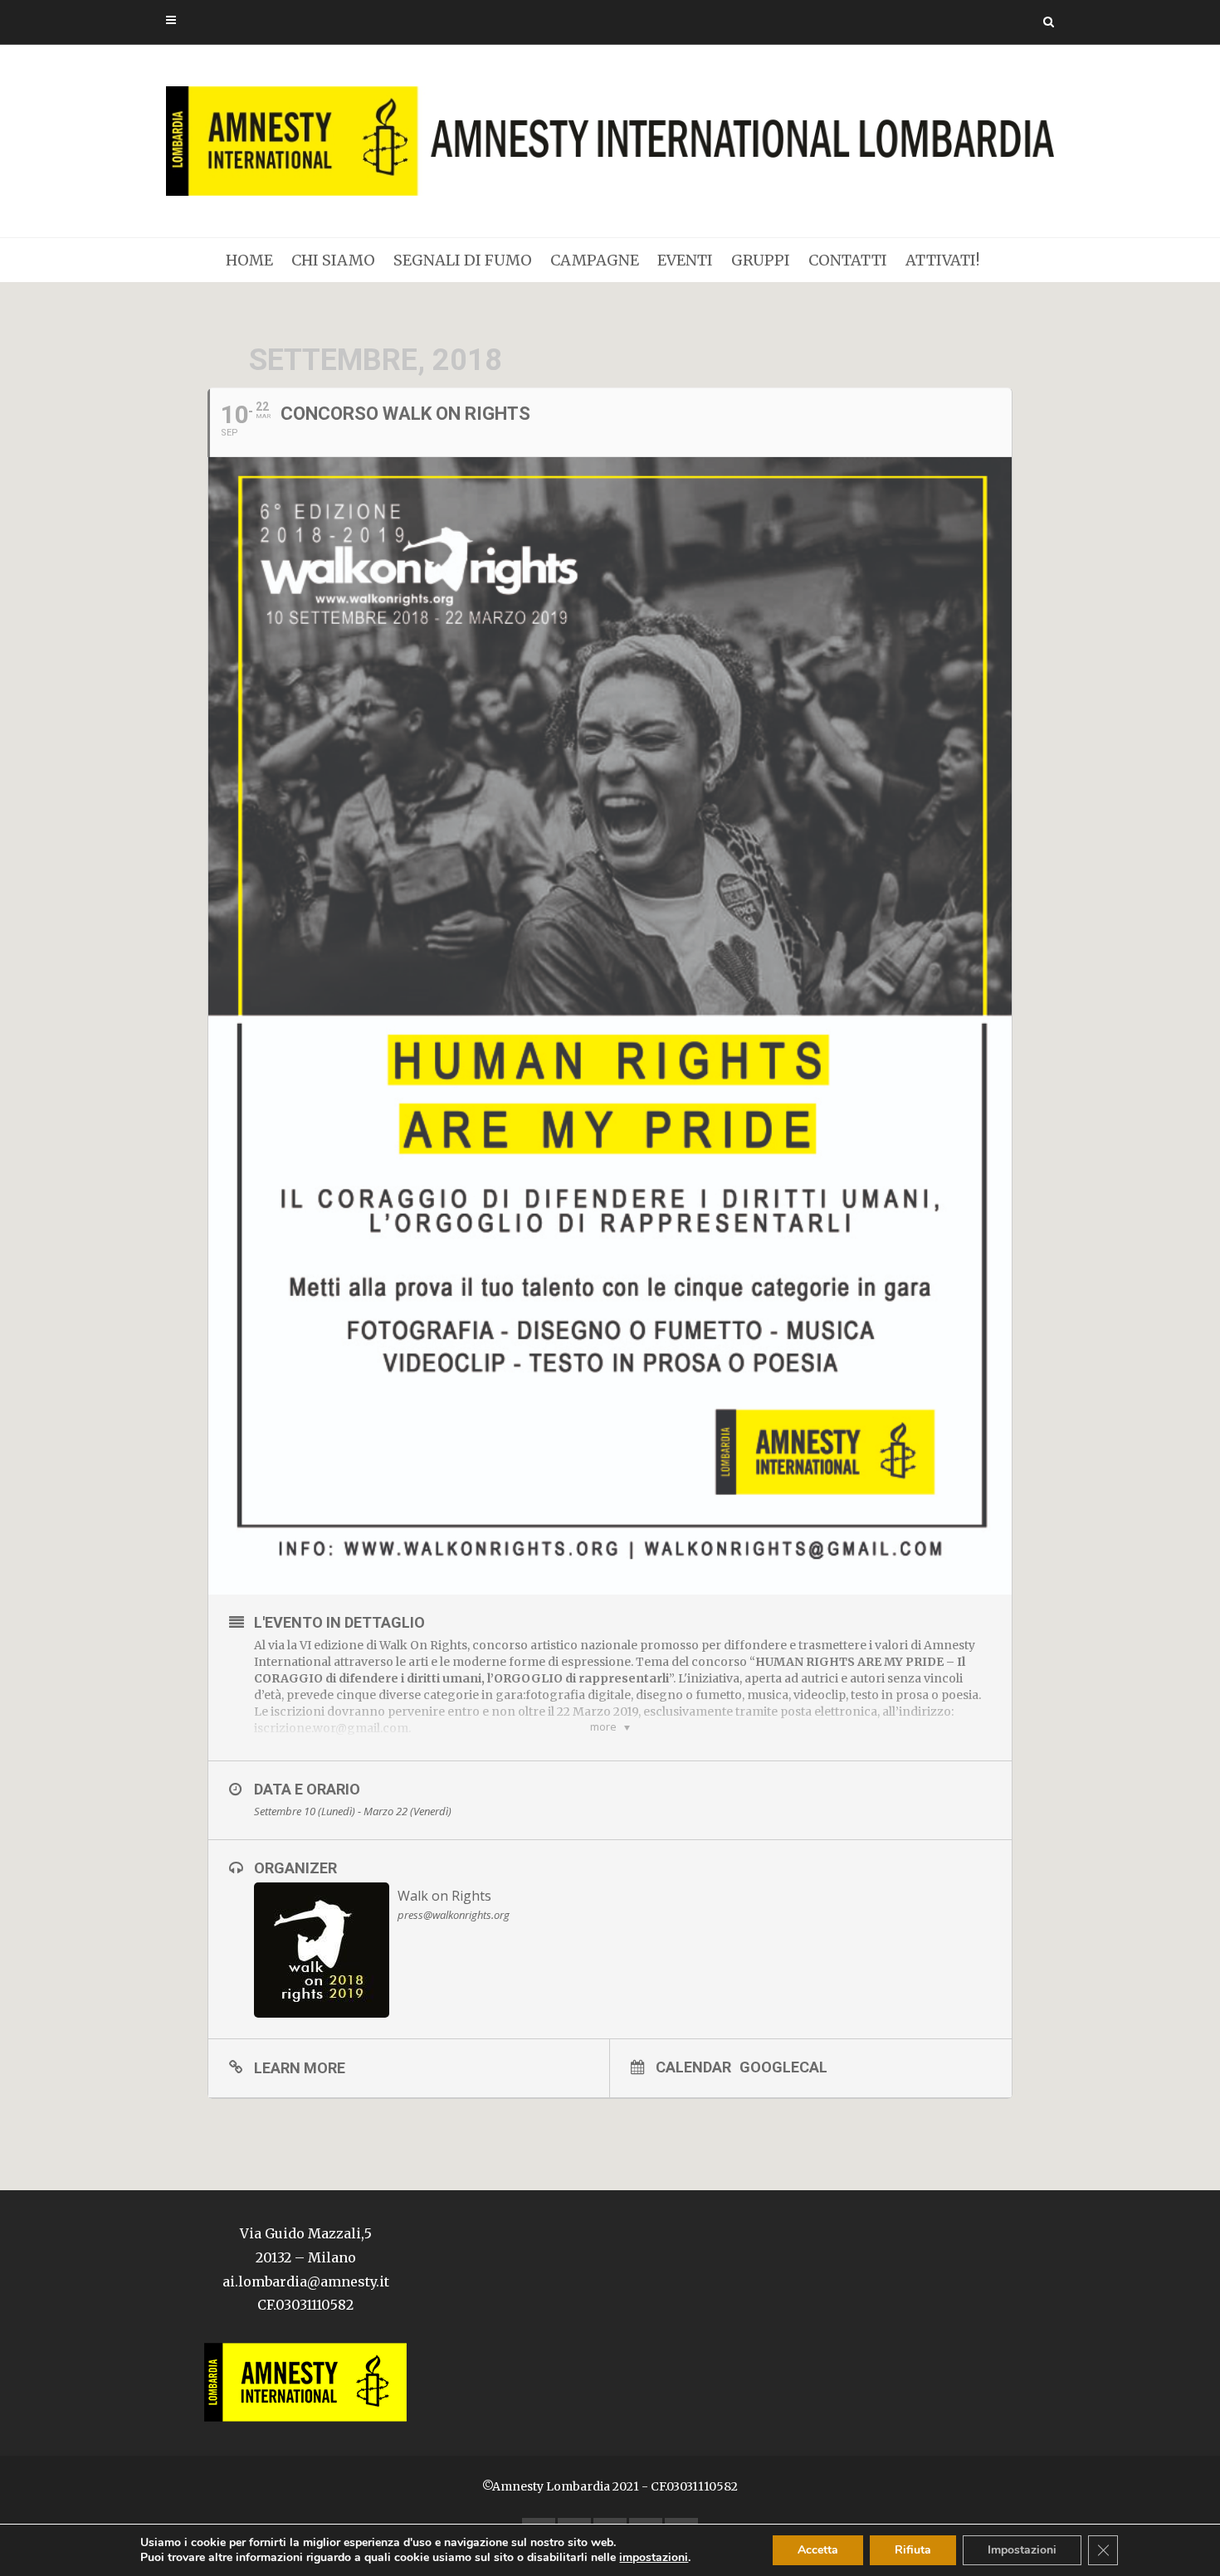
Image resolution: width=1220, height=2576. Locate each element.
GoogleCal (783, 2067)
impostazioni (654, 2558)
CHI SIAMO (333, 260)
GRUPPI (761, 260)
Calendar (693, 2067)
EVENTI (685, 260)
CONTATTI (848, 260)
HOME (249, 260)
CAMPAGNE (595, 260)
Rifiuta (913, 2550)
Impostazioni (1022, 2550)
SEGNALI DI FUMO (463, 260)
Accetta (818, 2550)
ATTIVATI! (942, 260)
